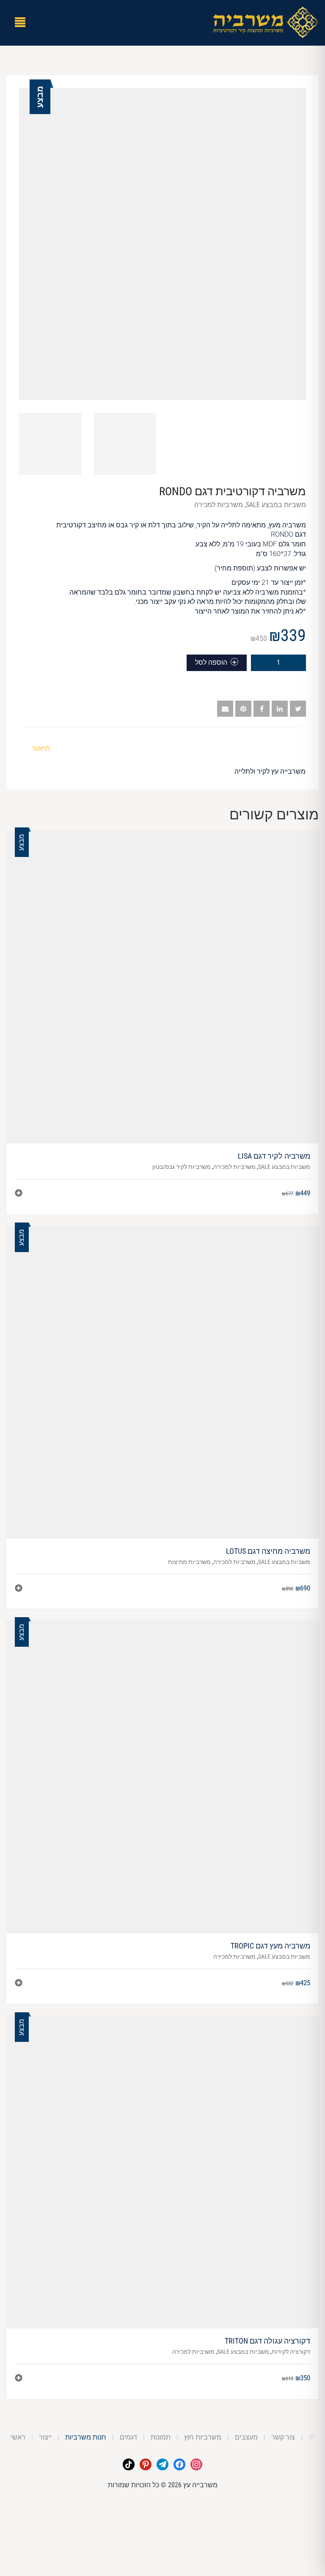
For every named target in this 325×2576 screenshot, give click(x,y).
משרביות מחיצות (189, 1562)
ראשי (18, 2437)
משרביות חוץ (203, 2437)
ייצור (45, 2437)
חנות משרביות (86, 2437)
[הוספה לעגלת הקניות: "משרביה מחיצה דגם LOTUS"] (19, 1589)
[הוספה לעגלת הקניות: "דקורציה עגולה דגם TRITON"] (19, 2379)
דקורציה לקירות (291, 2352)
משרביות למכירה (219, 505)
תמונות (161, 2437)
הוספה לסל (211, 662)
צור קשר (283, 2437)
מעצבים (246, 2437)
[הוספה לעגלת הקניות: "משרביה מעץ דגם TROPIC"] (19, 1984)
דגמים (128, 2437)
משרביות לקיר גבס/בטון (182, 1167)
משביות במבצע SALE (276, 505)
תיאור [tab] (41, 748)
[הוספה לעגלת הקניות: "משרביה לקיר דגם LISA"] (19, 1194)
